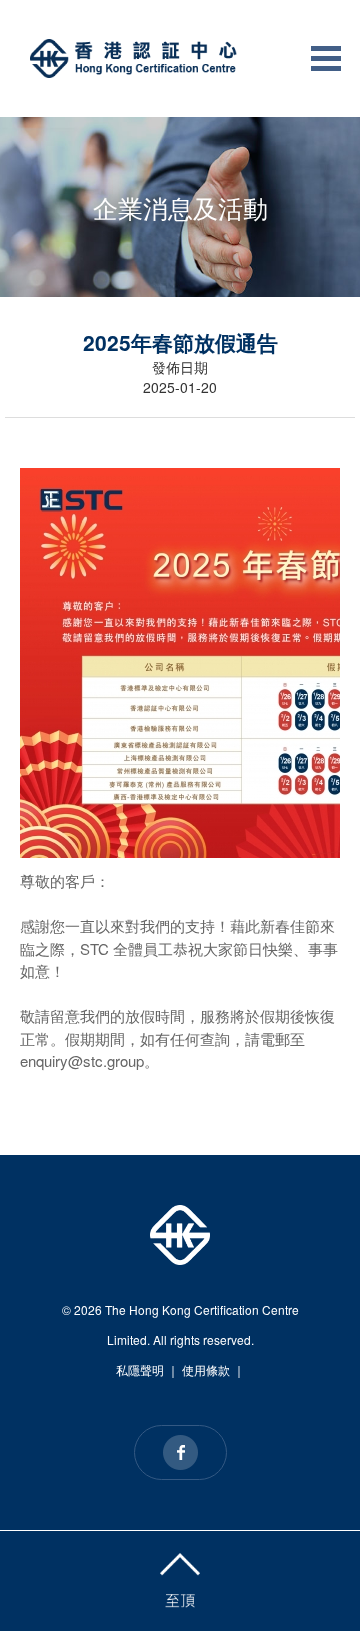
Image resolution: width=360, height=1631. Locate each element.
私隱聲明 (140, 1369)
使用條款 (206, 1369)
